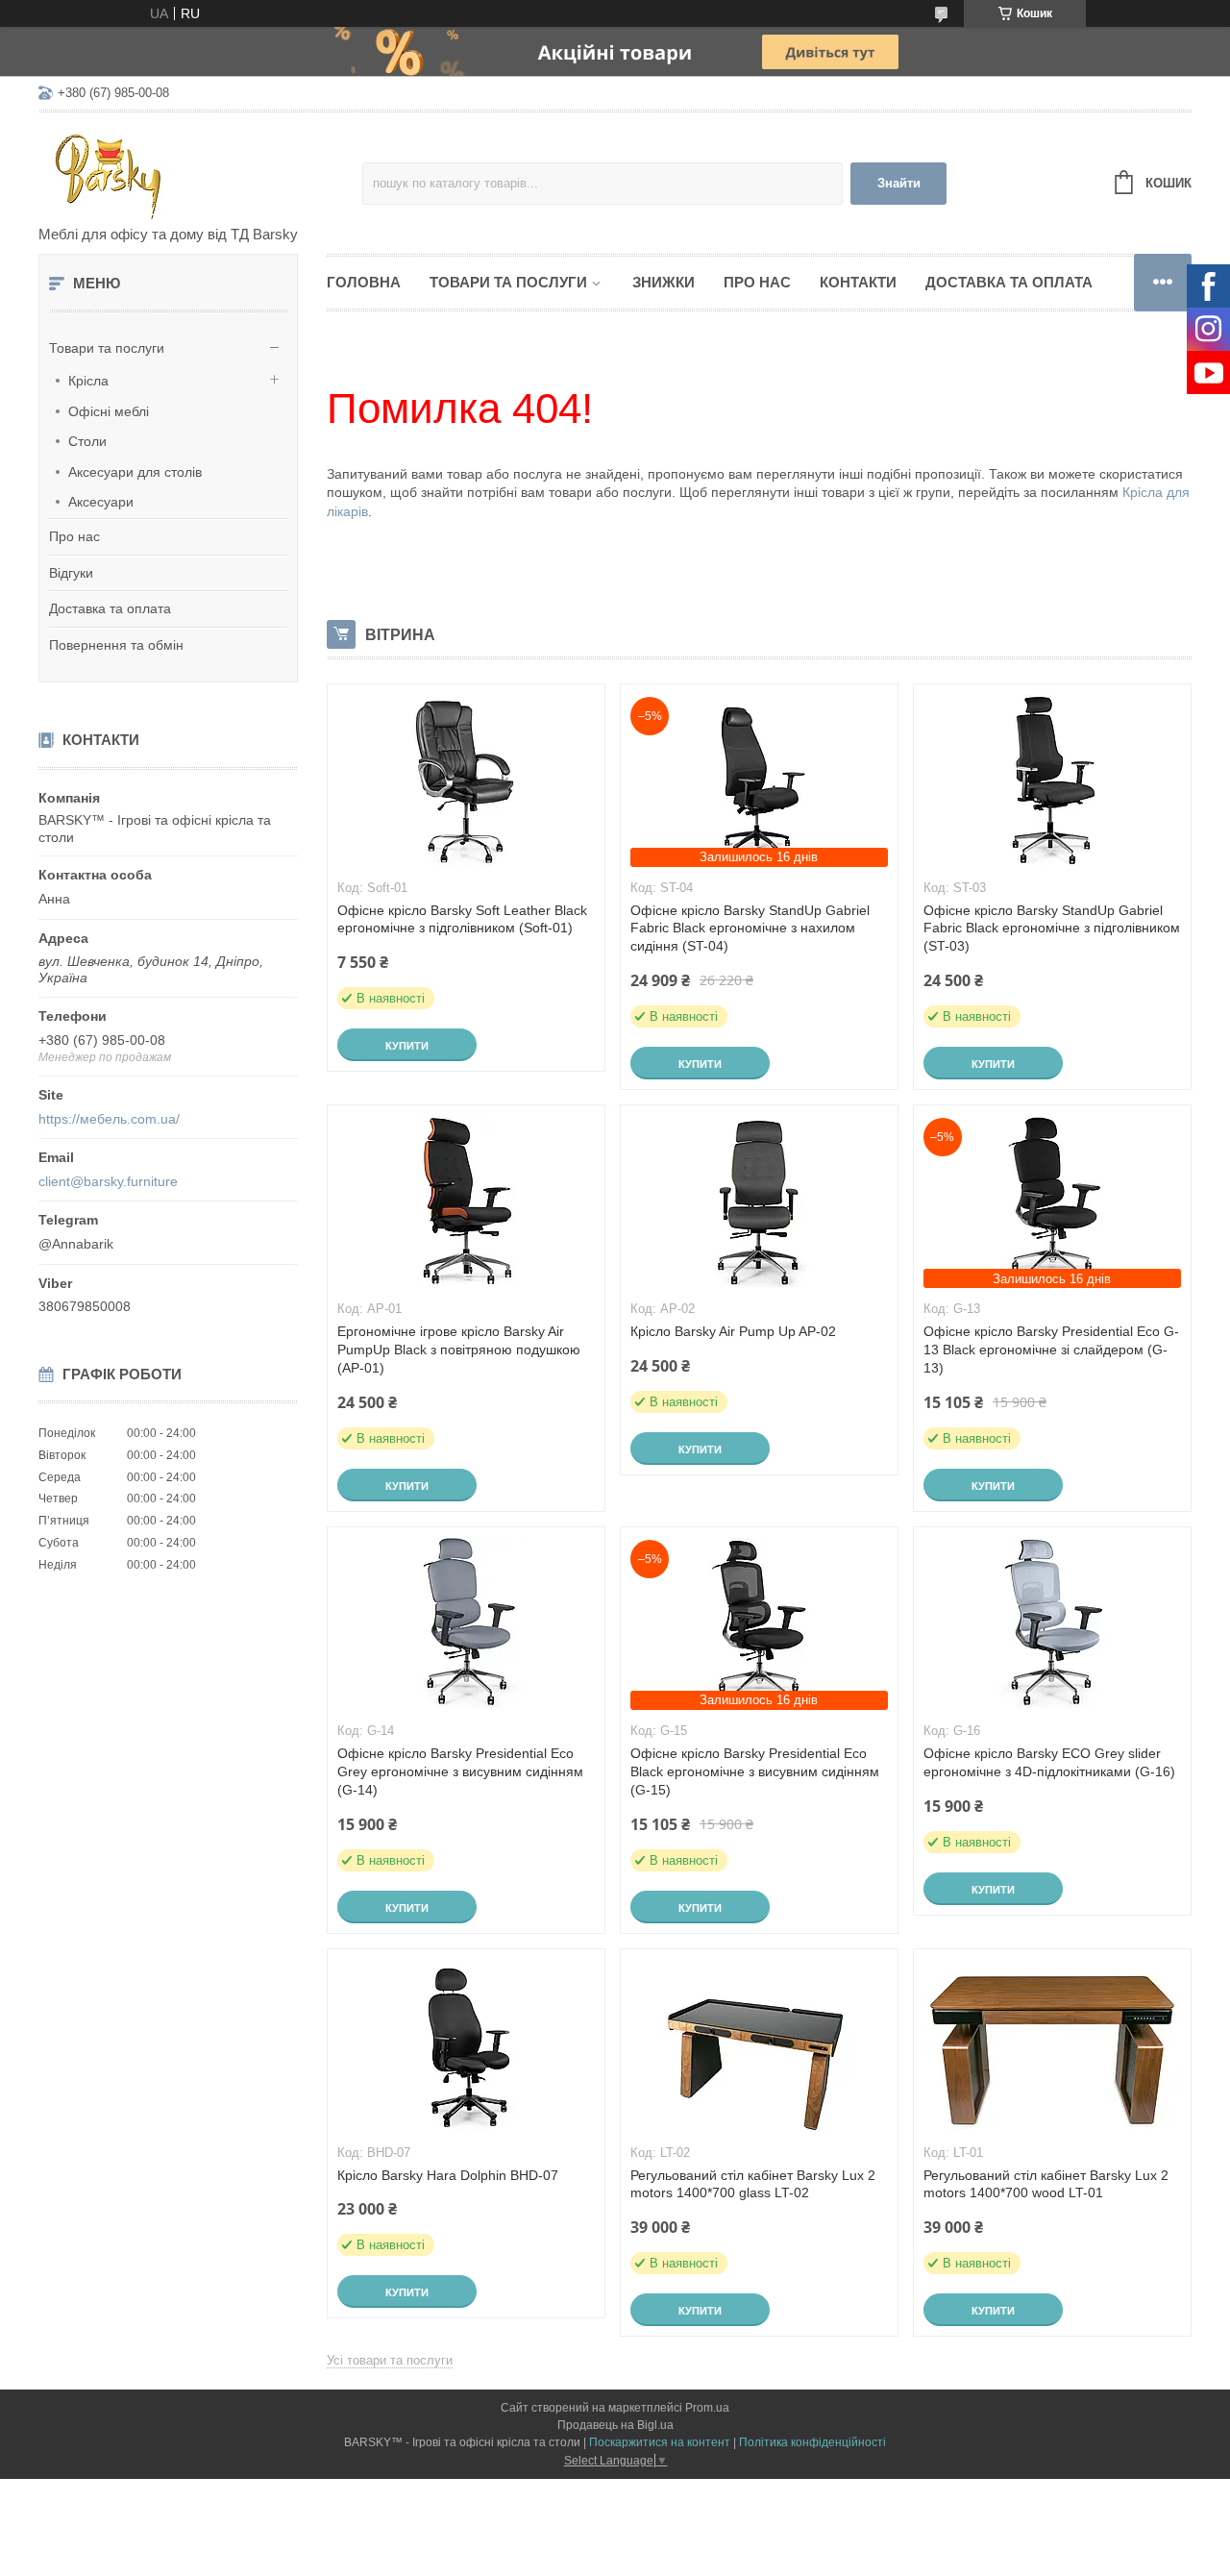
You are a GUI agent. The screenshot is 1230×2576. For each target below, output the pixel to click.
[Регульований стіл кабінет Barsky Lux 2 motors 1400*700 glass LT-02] (759, 2045)
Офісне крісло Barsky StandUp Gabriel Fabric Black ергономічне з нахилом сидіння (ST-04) (750, 929)
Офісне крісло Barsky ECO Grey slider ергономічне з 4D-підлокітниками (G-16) (1049, 1762)
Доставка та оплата (110, 608)
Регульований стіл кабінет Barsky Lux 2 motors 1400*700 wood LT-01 (1046, 2184)
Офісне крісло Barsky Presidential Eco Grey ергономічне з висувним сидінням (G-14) (460, 1771)
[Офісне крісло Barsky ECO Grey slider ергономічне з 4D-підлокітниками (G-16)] (1052, 1623)
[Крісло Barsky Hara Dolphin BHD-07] (466, 2045)
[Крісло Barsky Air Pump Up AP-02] (759, 1201)
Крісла (88, 381)
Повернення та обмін (116, 645)
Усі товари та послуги (390, 2360)
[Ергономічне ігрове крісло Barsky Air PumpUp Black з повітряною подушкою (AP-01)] (466, 1201)
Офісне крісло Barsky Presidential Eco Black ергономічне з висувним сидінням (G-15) (755, 1771)
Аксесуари (101, 502)
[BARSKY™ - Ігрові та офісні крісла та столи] (200, 170)
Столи (87, 441)
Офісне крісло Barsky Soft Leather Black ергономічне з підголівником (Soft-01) (462, 919)
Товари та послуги (107, 348)
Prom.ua (707, 2408)
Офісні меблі (109, 411)
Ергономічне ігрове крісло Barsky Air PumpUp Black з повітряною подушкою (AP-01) (459, 1350)
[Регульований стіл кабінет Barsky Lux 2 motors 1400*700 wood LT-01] (1052, 2045)
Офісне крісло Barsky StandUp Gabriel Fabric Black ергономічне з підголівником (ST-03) (1052, 929)
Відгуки (71, 573)
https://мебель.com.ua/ (109, 1119)
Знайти (899, 183)
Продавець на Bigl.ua (615, 2425)
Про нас (74, 536)
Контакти (858, 282)
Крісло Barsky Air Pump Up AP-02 (733, 1331)
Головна (364, 282)
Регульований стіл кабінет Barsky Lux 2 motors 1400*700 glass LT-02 (753, 2184)
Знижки (664, 282)
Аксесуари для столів (135, 472)
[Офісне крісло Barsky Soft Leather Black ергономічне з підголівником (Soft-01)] (466, 780)
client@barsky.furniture (108, 1181)
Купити (407, 1046)
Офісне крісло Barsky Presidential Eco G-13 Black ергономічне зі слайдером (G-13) (1051, 1350)
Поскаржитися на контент (660, 2442)
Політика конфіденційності (812, 2442)
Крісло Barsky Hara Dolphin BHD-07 (448, 2175)
